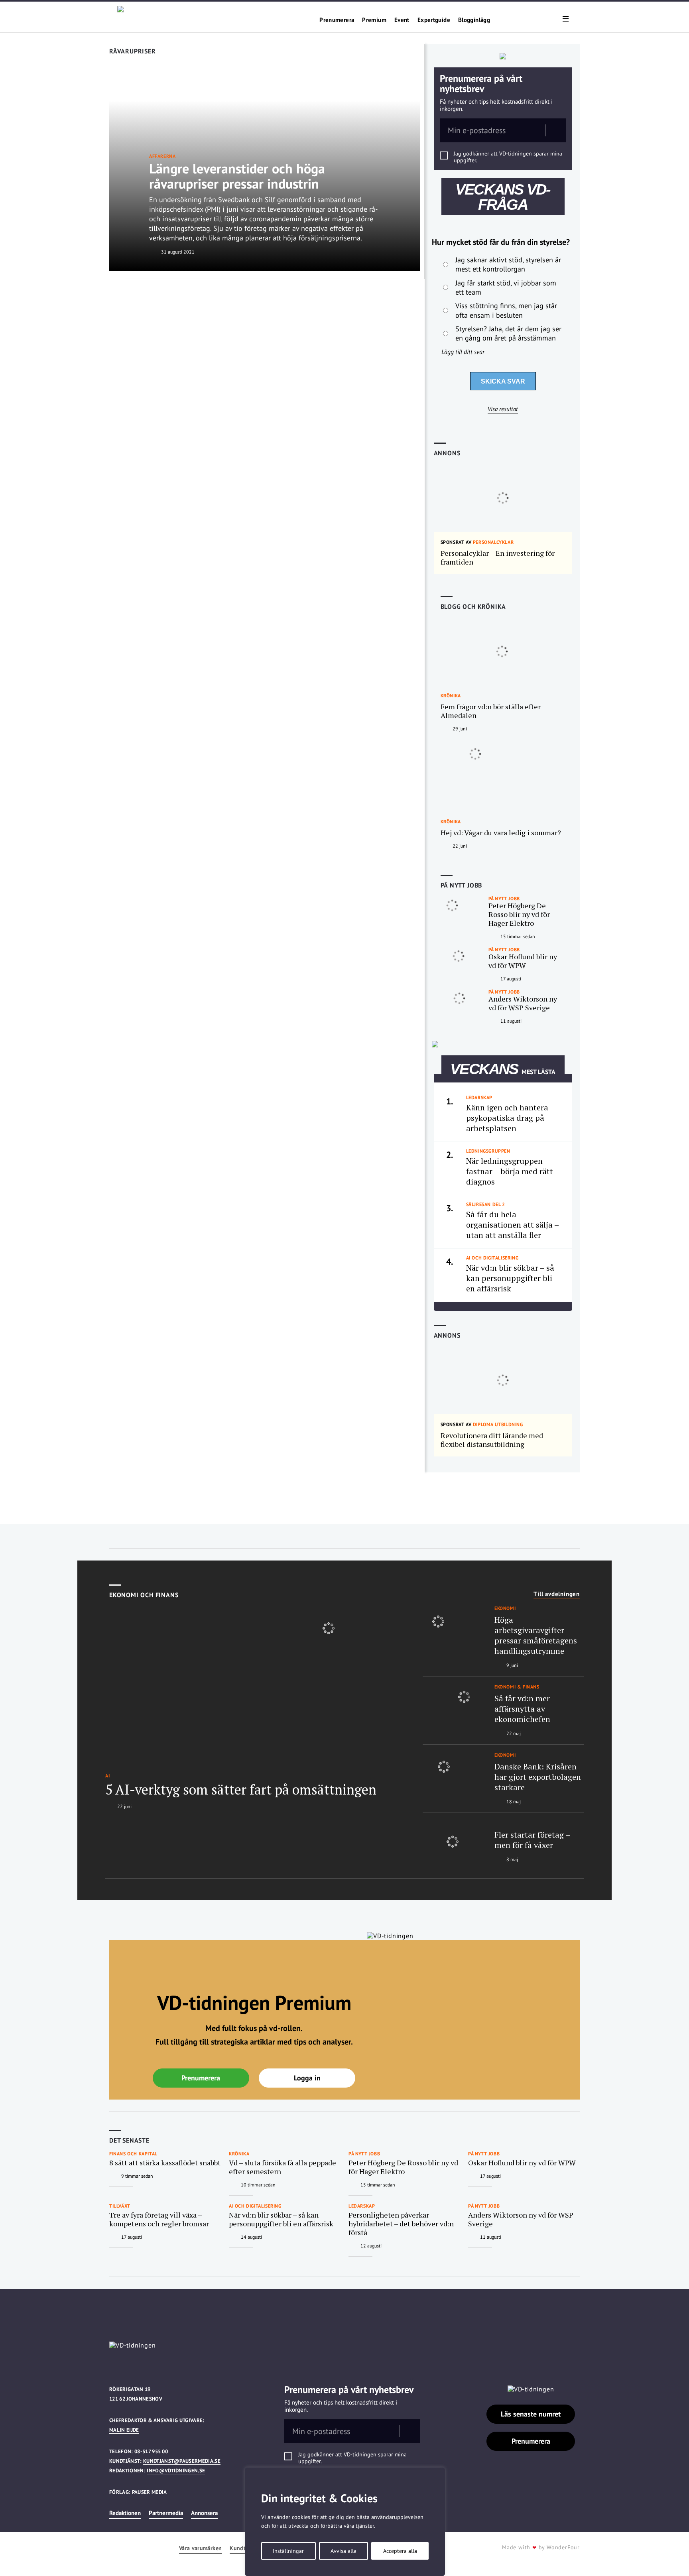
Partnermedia (166, 2513)
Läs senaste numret (531, 2414)
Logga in (307, 2078)
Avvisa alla (344, 2551)
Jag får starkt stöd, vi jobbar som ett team (506, 287)
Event (402, 20)
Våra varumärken (200, 2548)
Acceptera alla (400, 2551)
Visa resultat (503, 409)
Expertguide (434, 20)
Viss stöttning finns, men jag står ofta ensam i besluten (506, 310)
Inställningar (288, 2551)
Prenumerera (337, 20)
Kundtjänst (244, 2548)
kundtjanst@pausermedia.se (182, 2461)
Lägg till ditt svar (463, 352)
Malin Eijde (124, 2430)
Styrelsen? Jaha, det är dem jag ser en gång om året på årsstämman (508, 333)
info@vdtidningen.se (176, 2471)
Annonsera (204, 2513)
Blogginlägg (474, 20)
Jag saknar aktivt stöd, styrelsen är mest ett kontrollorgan (508, 264)
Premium (374, 20)
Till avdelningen (557, 1594)
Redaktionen (125, 2513)
